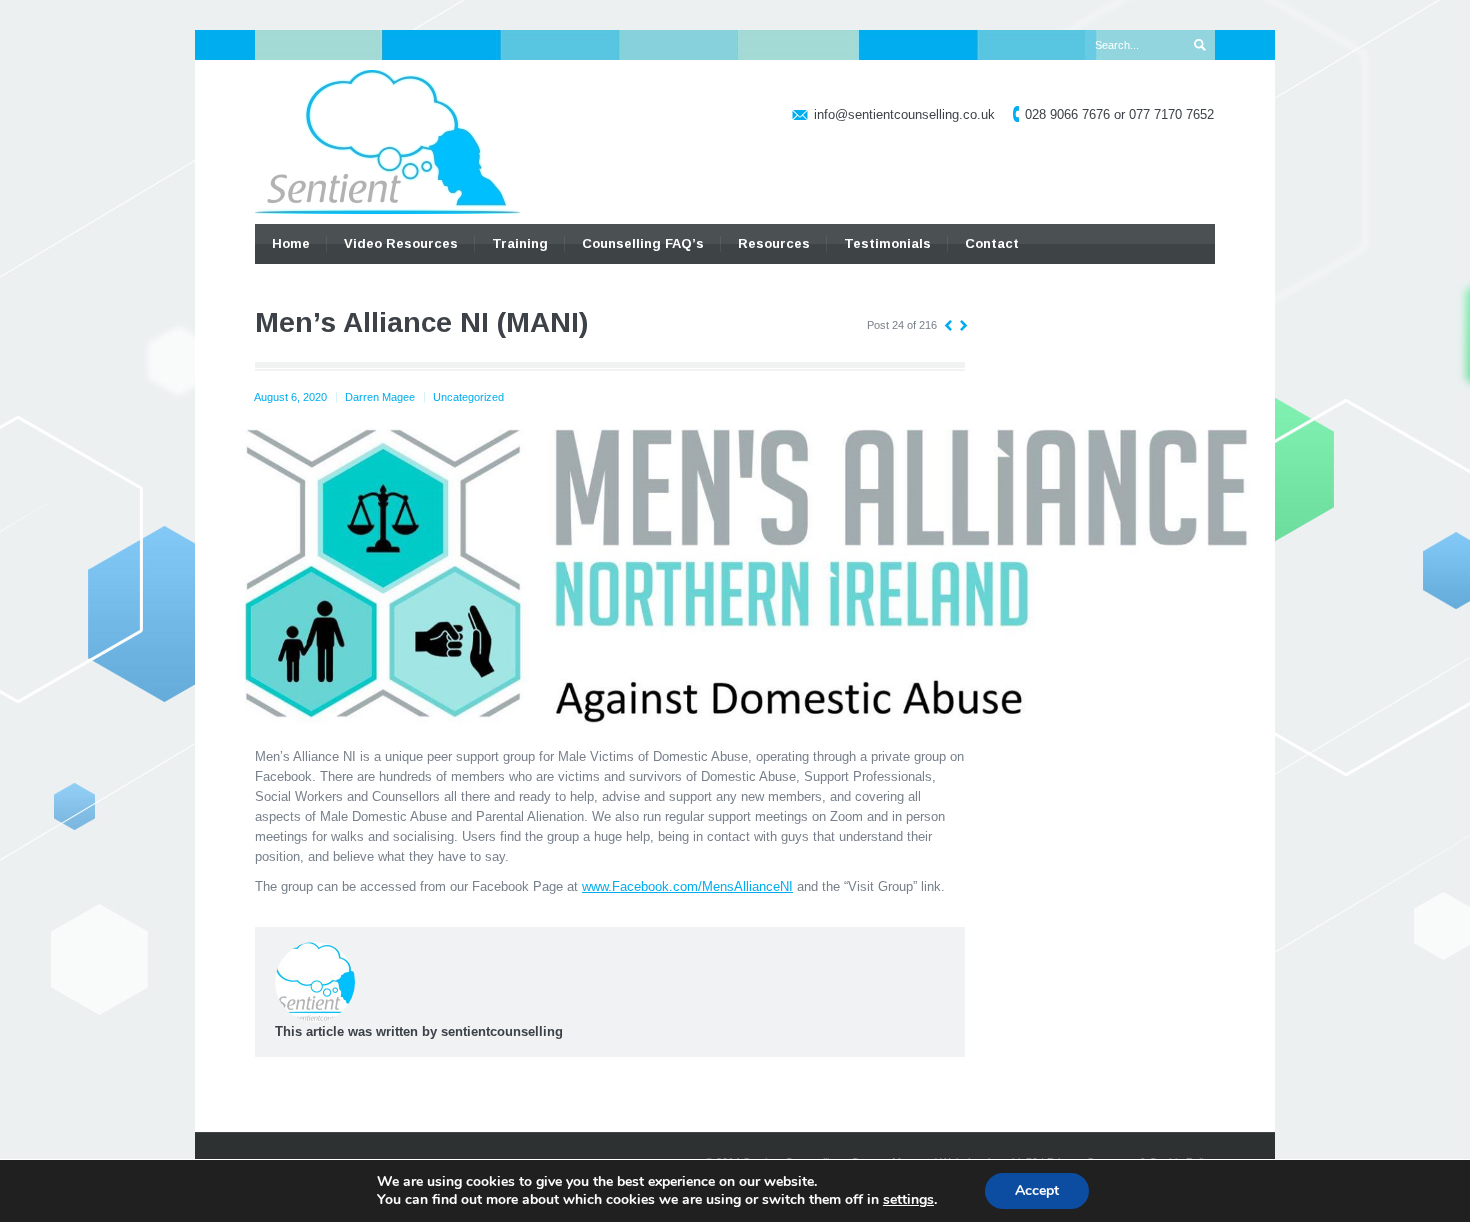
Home (291, 243)
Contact (992, 243)
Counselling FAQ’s (643, 243)
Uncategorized (468, 397)
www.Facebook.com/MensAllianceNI (687, 886)
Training (520, 243)
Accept (1037, 1190)
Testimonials (887, 243)
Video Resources (401, 243)
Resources (774, 243)
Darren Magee (380, 397)
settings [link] (908, 1199)
